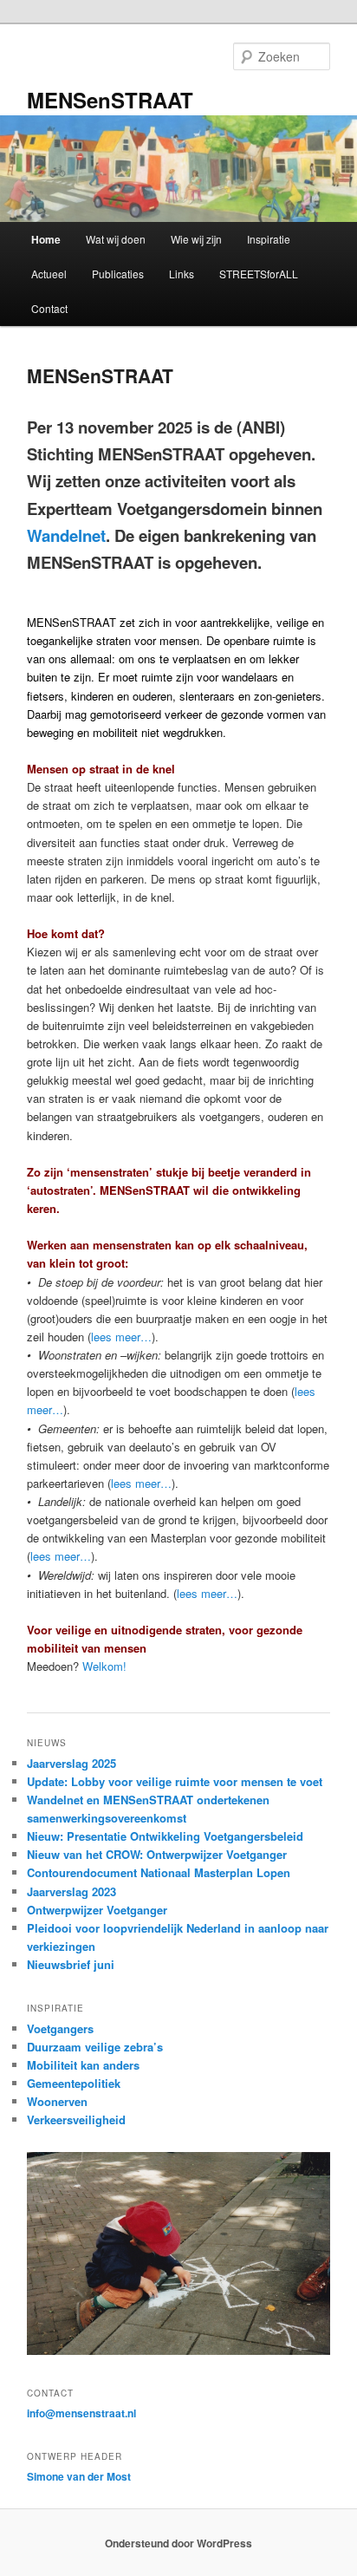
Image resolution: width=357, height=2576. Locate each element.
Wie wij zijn (196, 239)
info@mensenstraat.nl (81, 2413)
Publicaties (118, 274)
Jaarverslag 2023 (71, 1891)
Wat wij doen (116, 239)
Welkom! (104, 1666)
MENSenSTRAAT (110, 100)
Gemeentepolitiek (74, 2083)
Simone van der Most (79, 2476)
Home (46, 239)
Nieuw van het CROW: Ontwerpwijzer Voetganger (157, 1854)
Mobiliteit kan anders (83, 2065)
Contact (49, 308)
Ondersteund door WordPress (178, 2543)
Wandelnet (66, 535)
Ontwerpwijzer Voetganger (97, 1910)
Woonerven (57, 2101)
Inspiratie (269, 239)
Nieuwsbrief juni (71, 1964)
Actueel (49, 274)
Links (182, 274)
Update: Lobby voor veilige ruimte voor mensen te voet (175, 1781)
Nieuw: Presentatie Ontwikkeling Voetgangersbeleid (165, 1836)
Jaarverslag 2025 (71, 1763)
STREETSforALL (259, 274)
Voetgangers (60, 2028)
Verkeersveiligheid (76, 2119)
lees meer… (121, 1337)
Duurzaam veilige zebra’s (95, 2047)
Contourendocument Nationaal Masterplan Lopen (159, 1872)
